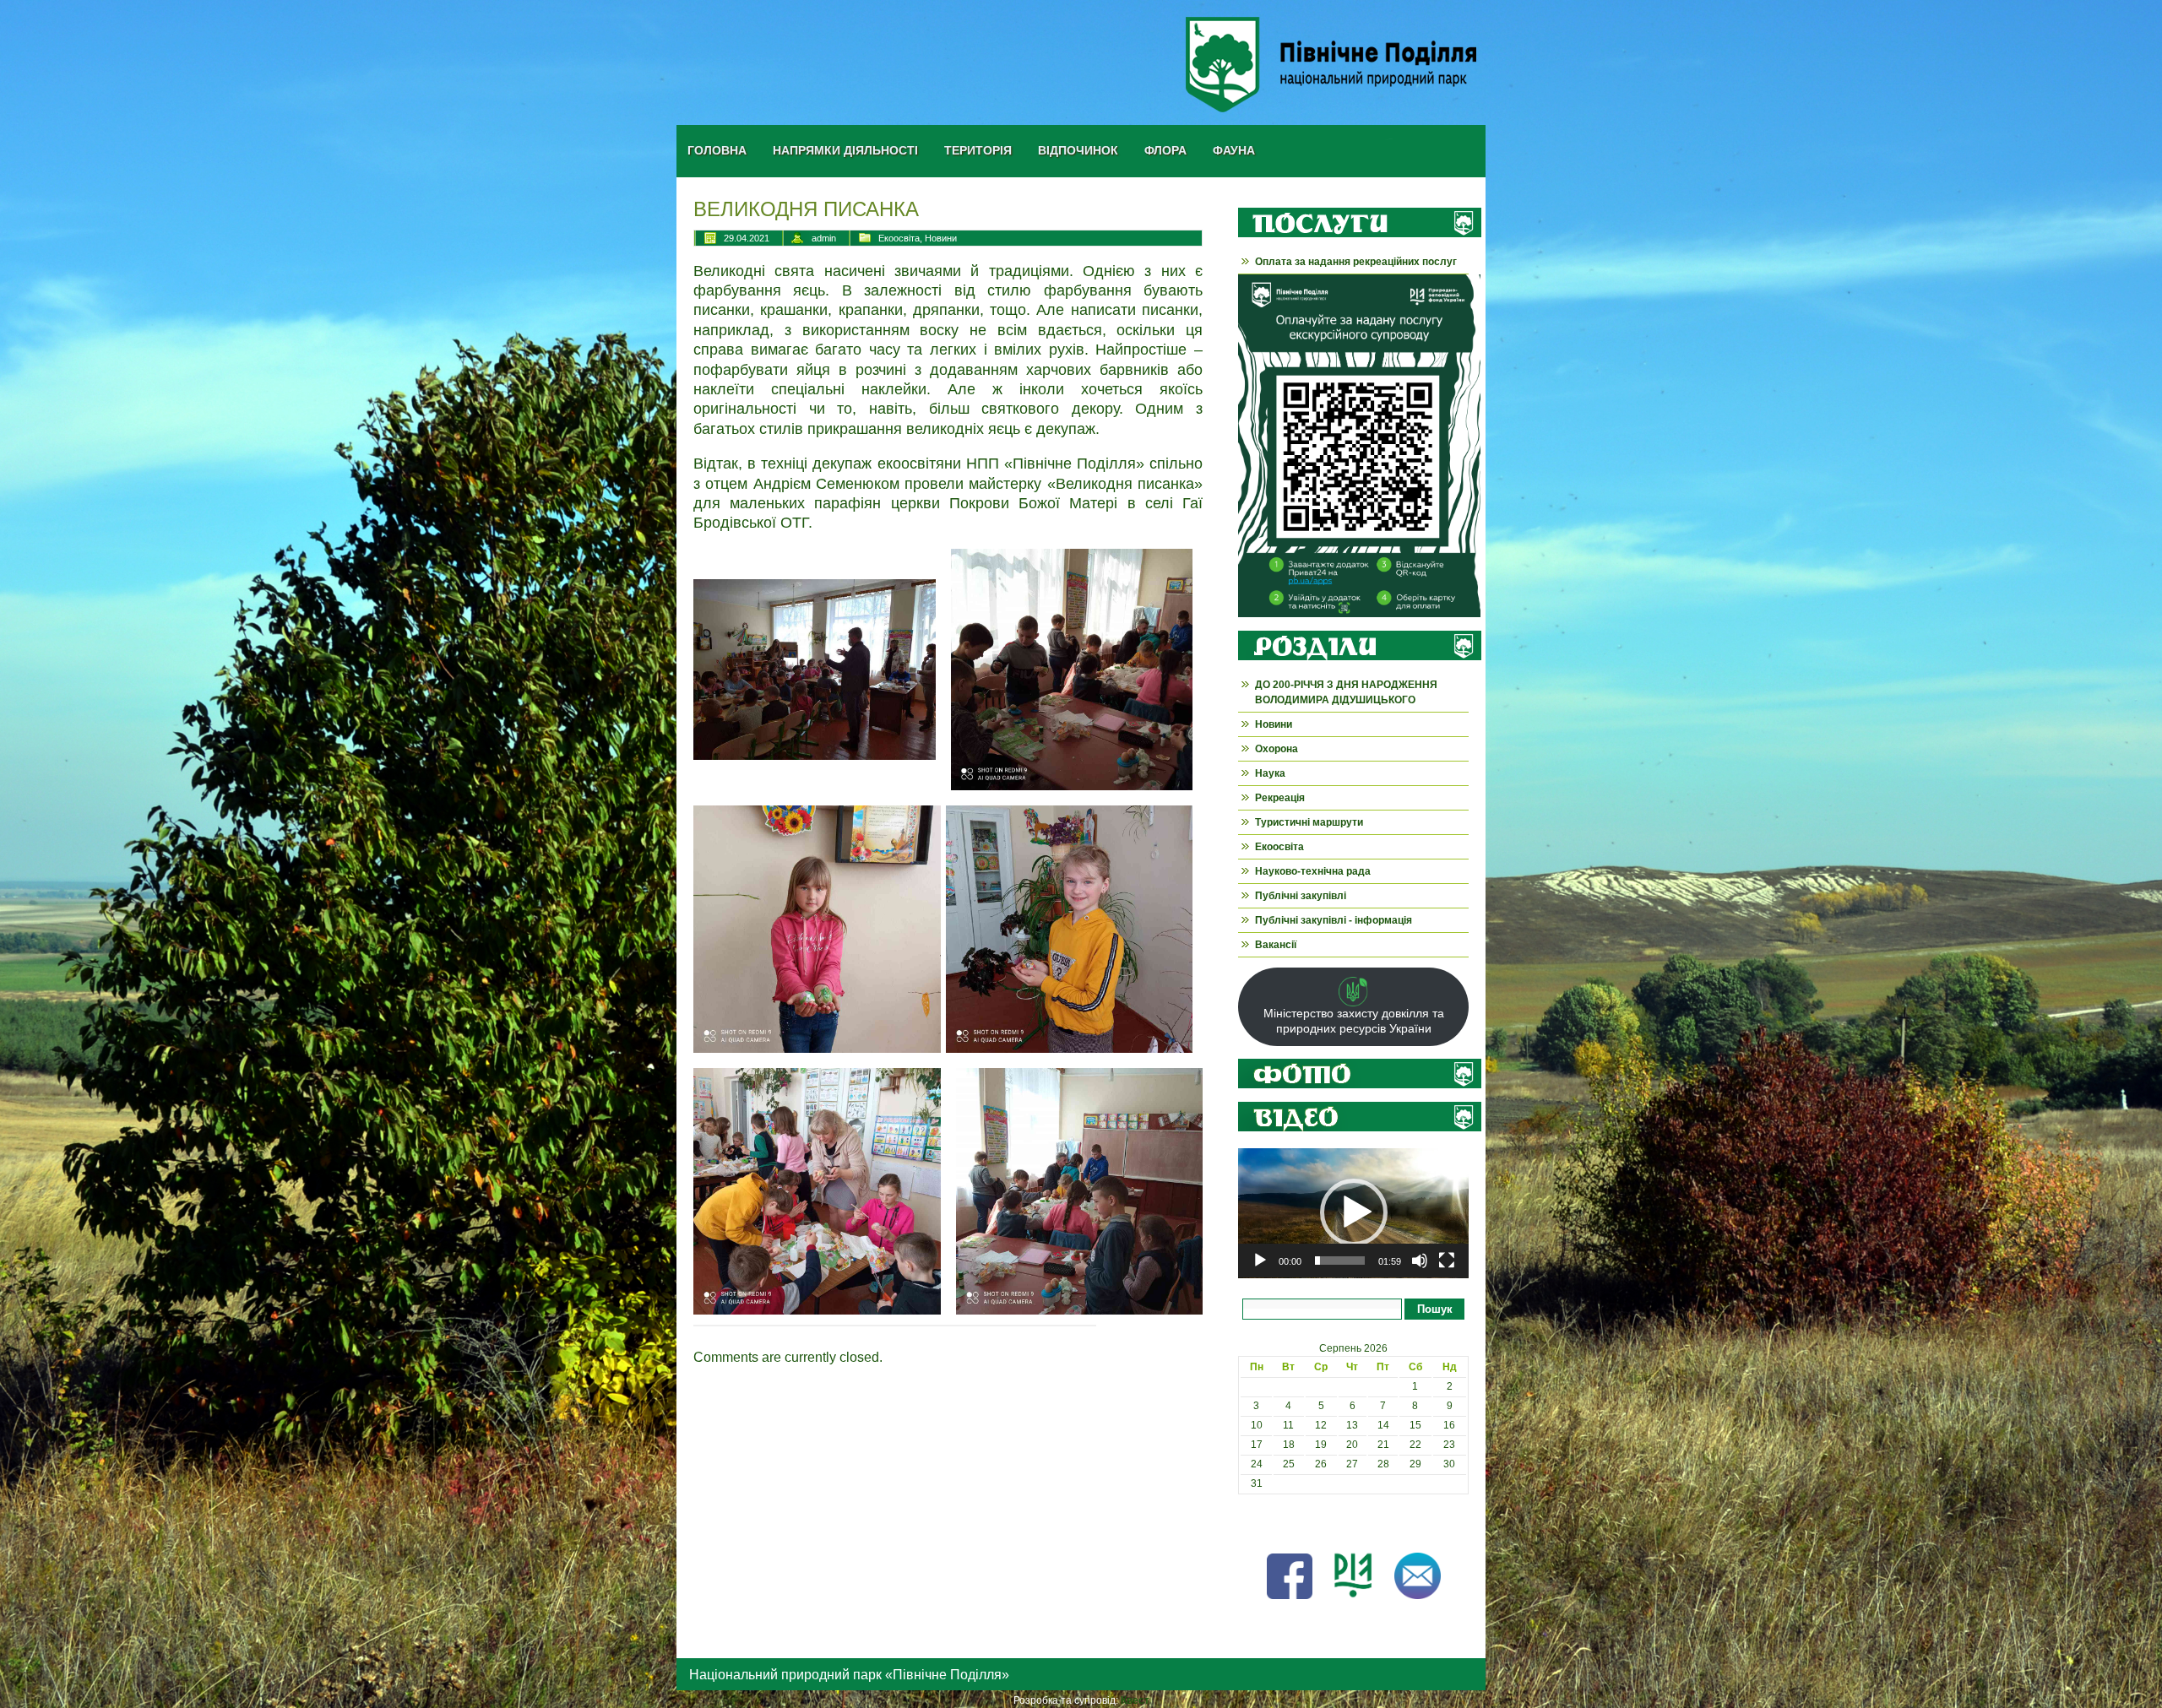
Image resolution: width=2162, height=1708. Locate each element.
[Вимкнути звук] (1420, 1261)
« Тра (1251, 1522)
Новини (941, 238)
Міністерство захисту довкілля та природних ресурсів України (1354, 1021)
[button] (1354, 1212)
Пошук (1435, 1309)
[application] (1353, 1213)
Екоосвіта (899, 238)
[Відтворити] (1260, 1261)
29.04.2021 (747, 238)
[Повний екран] (1447, 1261)
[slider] (1340, 1261)
